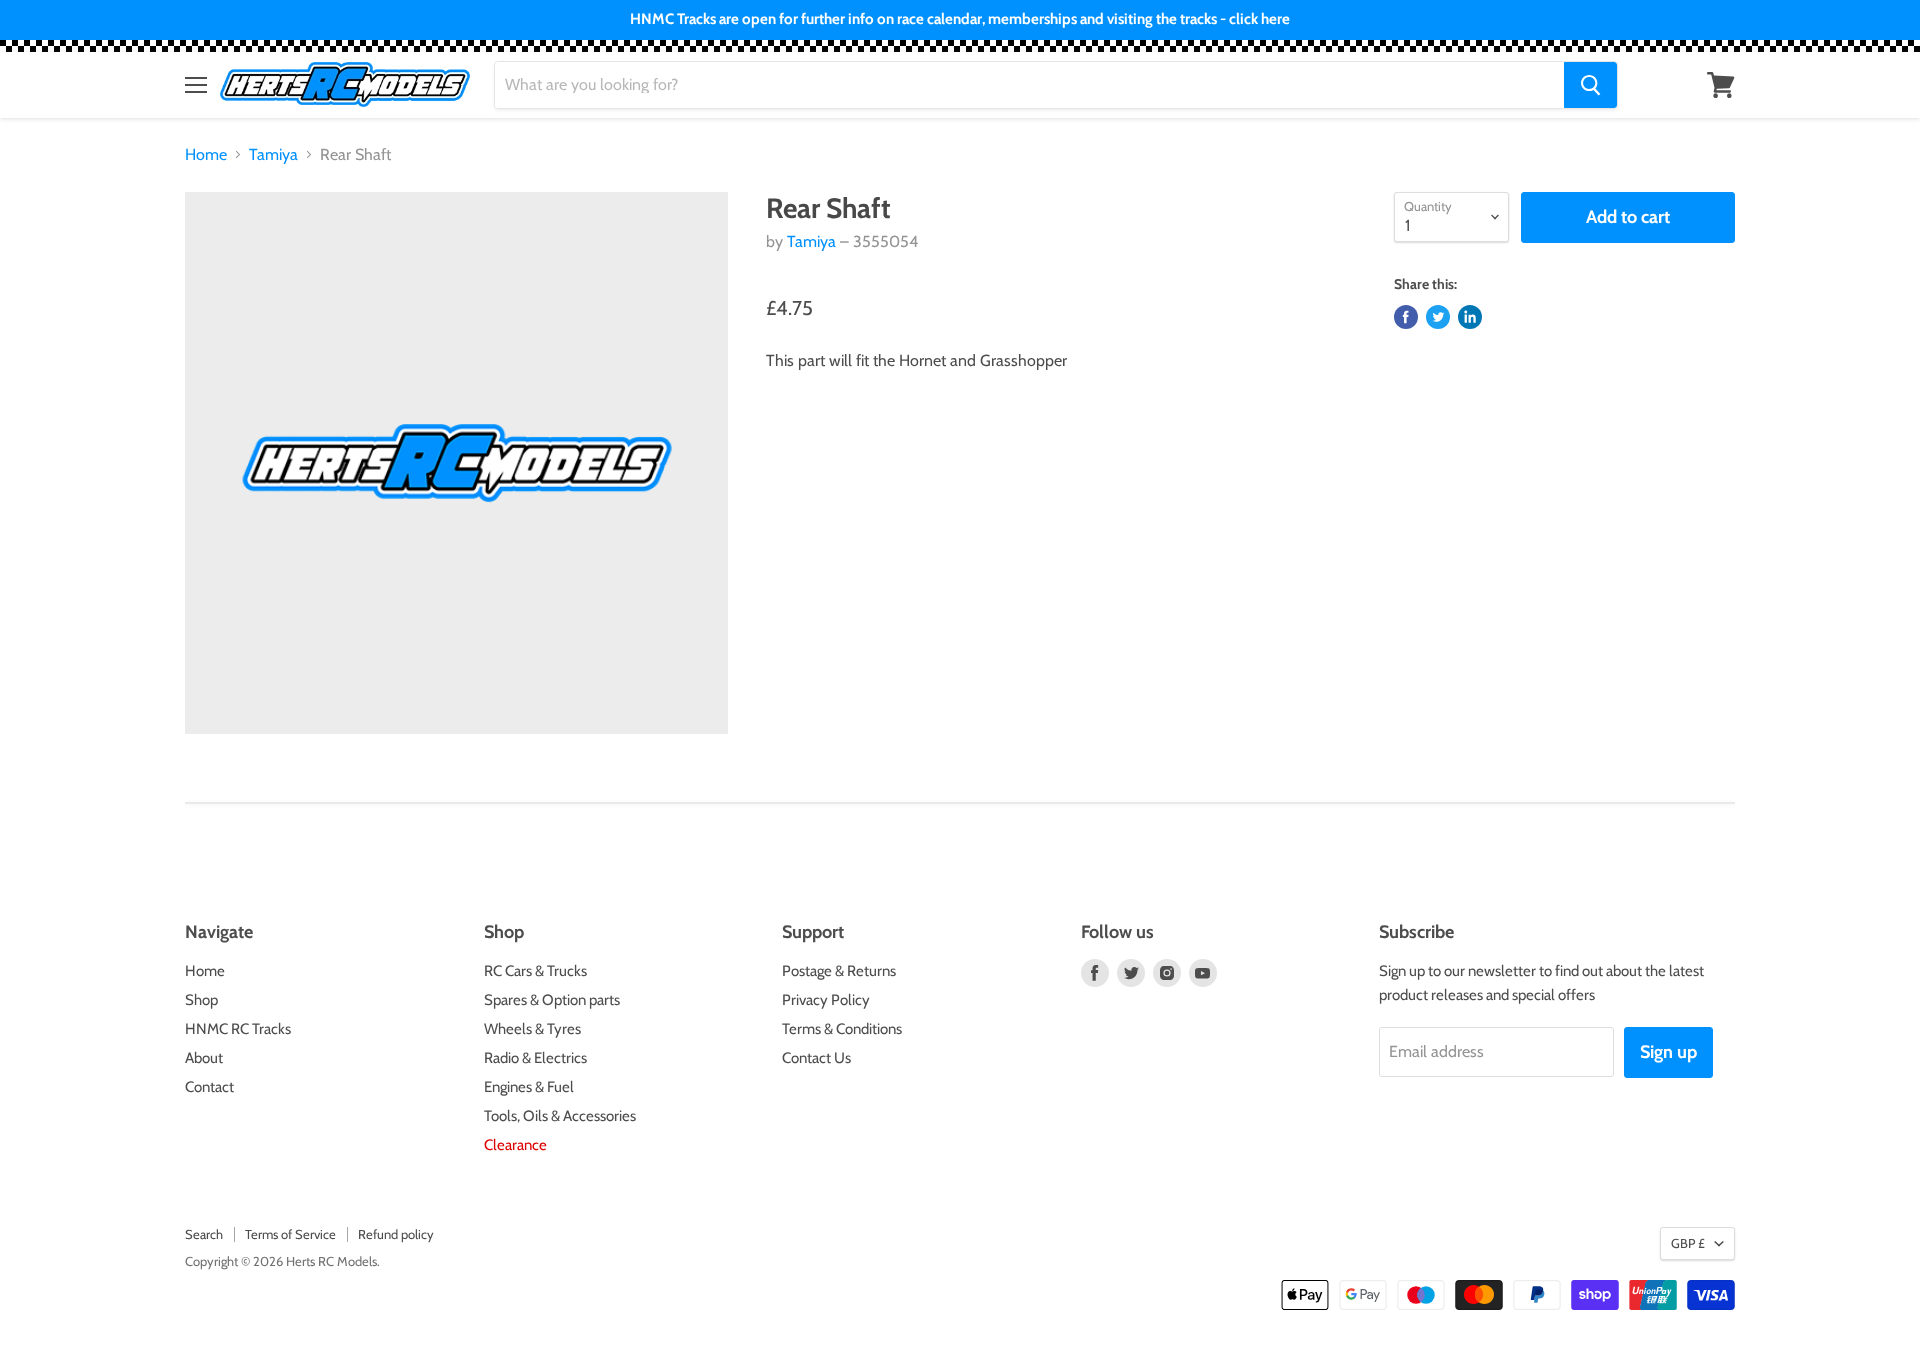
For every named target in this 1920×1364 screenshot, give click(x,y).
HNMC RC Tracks (238, 1029)
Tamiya (273, 155)
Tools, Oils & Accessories (560, 1116)
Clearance (515, 1145)
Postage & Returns (839, 971)
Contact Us (816, 1058)
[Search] (1590, 85)
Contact (209, 1087)
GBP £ (1688, 1243)
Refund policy (396, 1234)
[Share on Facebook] (1406, 317)
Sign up (1668, 1052)
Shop (201, 1000)
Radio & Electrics (535, 1058)
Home (206, 155)
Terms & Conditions (842, 1029)
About (204, 1058)
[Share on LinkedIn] (1470, 317)
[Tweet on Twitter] (1438, 317)
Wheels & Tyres (532, 1029)
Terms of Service (290, 1234)
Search (204, 1234)
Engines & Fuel (529, 1087)
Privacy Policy (826, 1000)
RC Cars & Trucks (535, 971)
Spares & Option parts (552, 1000)
